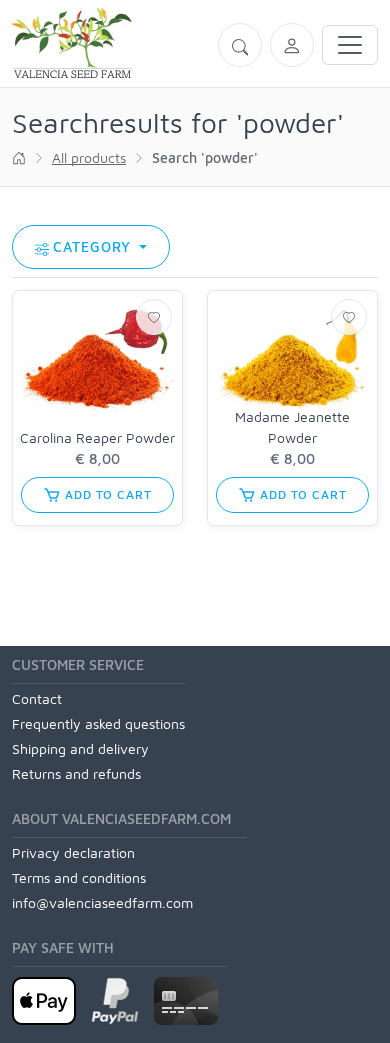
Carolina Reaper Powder (97, 437)
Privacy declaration (73, 852)
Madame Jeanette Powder (292, 427)
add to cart (106, 494)
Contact (37, 698)
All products (89, 157)
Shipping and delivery (80, 748)
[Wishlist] (154, 317)
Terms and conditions (79, 877)
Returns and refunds (76, 773)
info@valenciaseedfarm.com (102, 902)
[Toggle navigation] (350, 45)
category (94, 246)
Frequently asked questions (98, 723)
